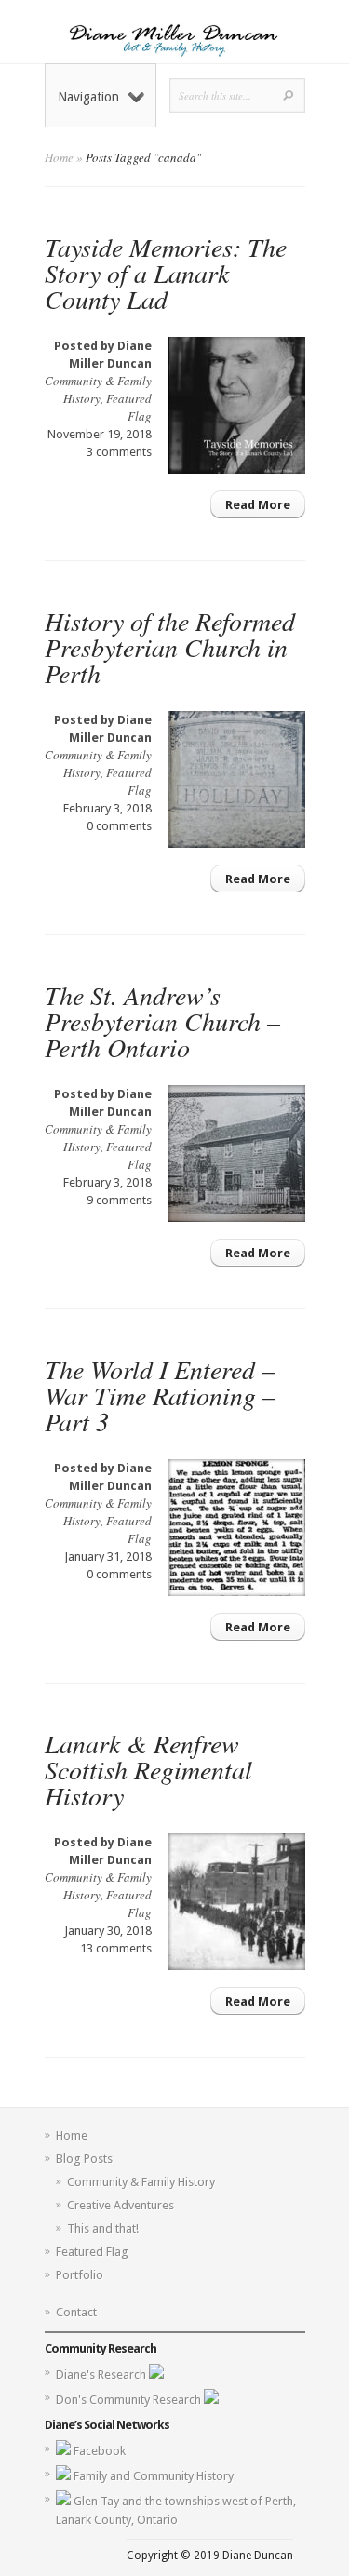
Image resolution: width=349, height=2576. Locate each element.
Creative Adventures (121, 2205)
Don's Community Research (130, 2400)
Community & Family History (98, 389)
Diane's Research (102, 2375)
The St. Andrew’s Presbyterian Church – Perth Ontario (162, 1021)
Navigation (88, 97)
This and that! (103, 2228)
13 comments (116, 1948)
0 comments (119, 826)
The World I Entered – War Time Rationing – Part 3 (160, 1395)
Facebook (100, 2451)
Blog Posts (84, 2159)
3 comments (119, 452)
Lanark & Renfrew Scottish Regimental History (148, 1769)
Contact (76, 2312)
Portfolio (80, 2275)
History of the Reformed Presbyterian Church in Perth (170, 647)
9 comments (119, 1200)
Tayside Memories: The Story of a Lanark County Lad (166, 273)
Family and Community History (154, 2476)
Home (59, 157)
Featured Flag (129, 407)
